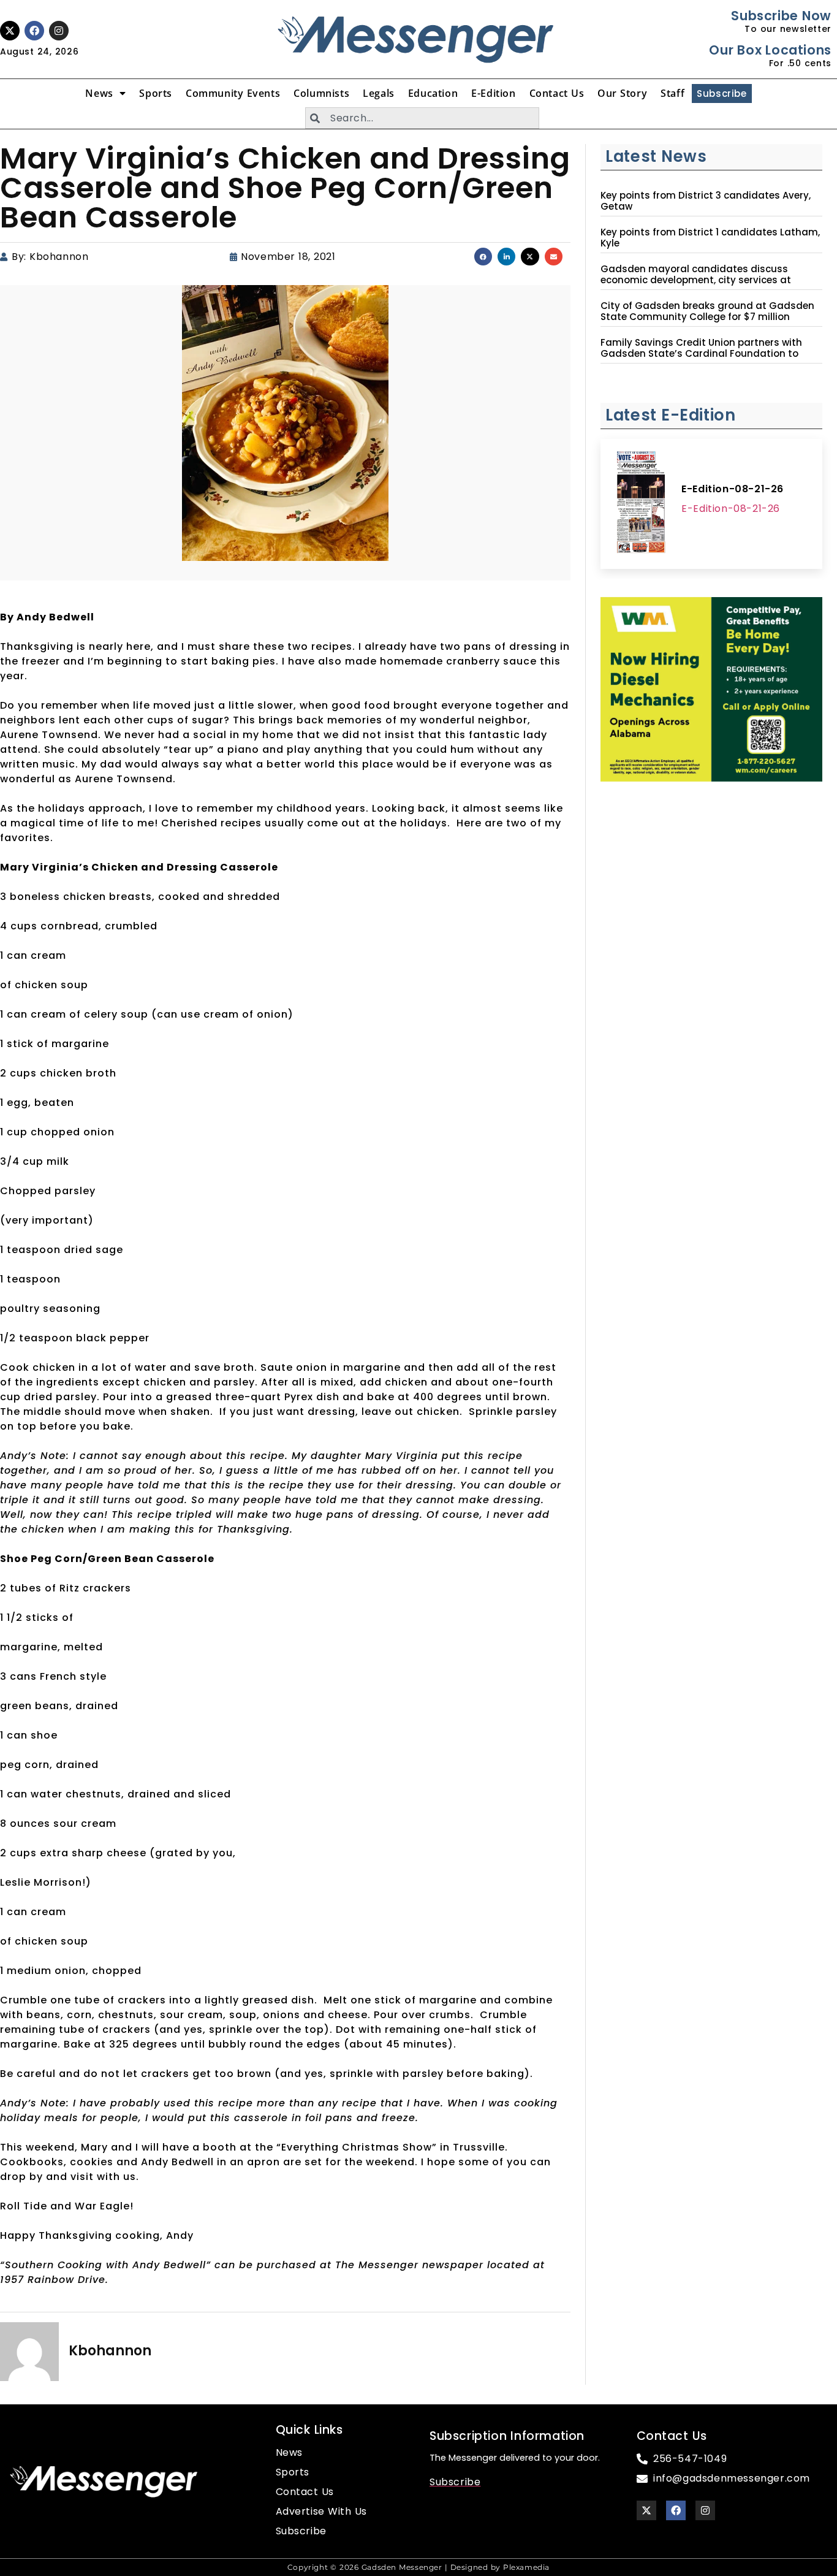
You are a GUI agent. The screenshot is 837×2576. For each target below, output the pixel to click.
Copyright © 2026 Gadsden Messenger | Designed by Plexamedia (418, 2567)
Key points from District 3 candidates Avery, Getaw (706, 201)
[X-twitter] (10, 31)
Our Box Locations (770, 50)
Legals (379, 93)
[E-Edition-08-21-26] (641, 504)
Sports (156, 93)
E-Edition (493, 93)
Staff (672, 93)
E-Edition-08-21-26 (733, 489)
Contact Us (557, 93)
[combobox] (422, 118)
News (99, 93)
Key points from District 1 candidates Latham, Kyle (710, 238)
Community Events (233, 93)
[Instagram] (59, 31)
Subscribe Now (781, 16)
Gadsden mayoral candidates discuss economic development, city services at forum (696, 280)
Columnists (321, 93)
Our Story (622, 93)
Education (433, 93)
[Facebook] (34, 31)
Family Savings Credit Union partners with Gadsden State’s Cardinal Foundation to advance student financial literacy (701, 354)
